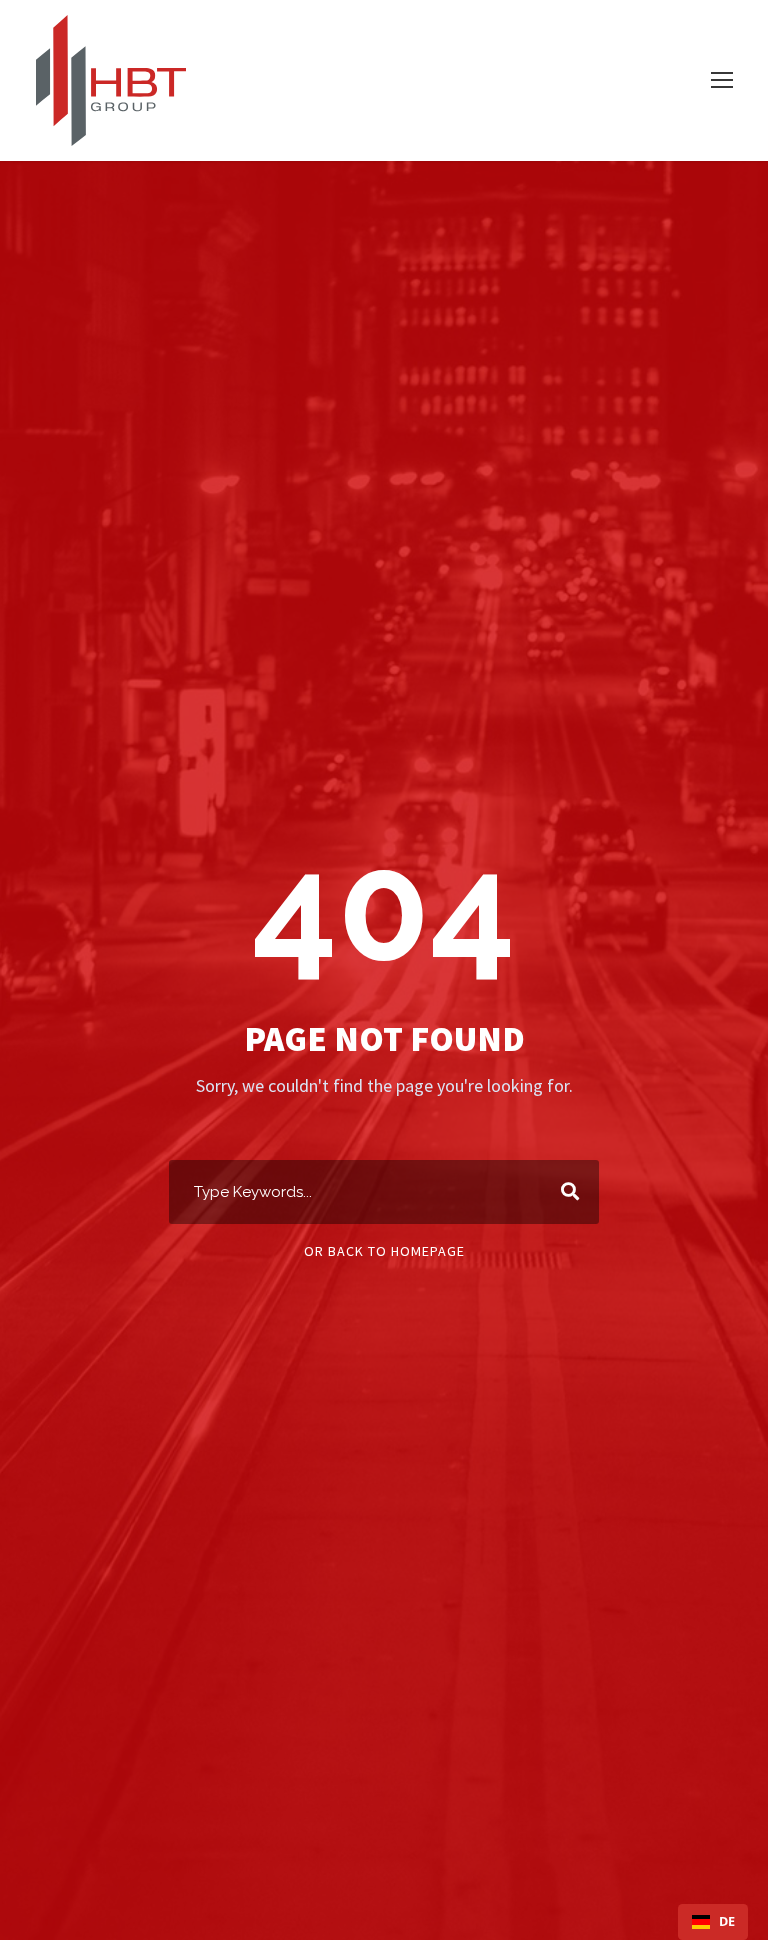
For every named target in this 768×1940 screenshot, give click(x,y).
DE (727, 1921)
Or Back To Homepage (384, 1251)
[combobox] (713, 1922)
